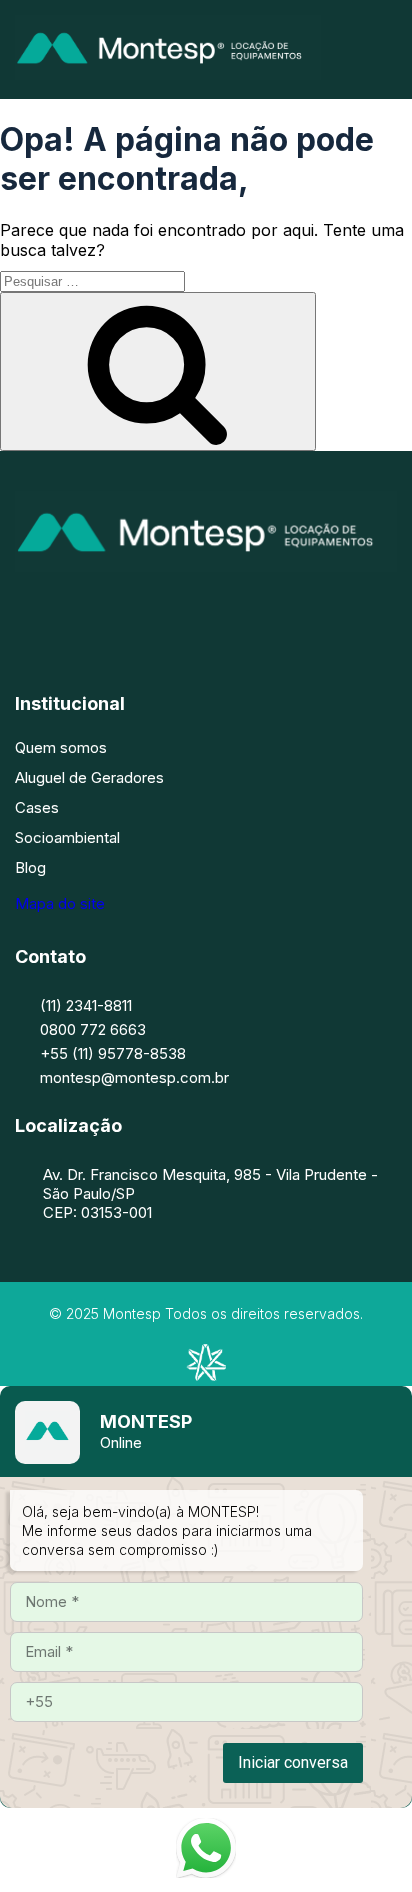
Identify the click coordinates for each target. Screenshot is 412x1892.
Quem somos (61, 747)
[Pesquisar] (158, 371)
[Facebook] (116, 611)
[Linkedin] (236, 611)
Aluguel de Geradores (89, 777)
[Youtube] (296, 611)
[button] (389, 49)
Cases (37, 807)
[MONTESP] (168, 74)
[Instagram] (176, 611)
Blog (30, 867)
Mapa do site (60, 903)
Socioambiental (67, 837)
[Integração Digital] (206, 1375)
